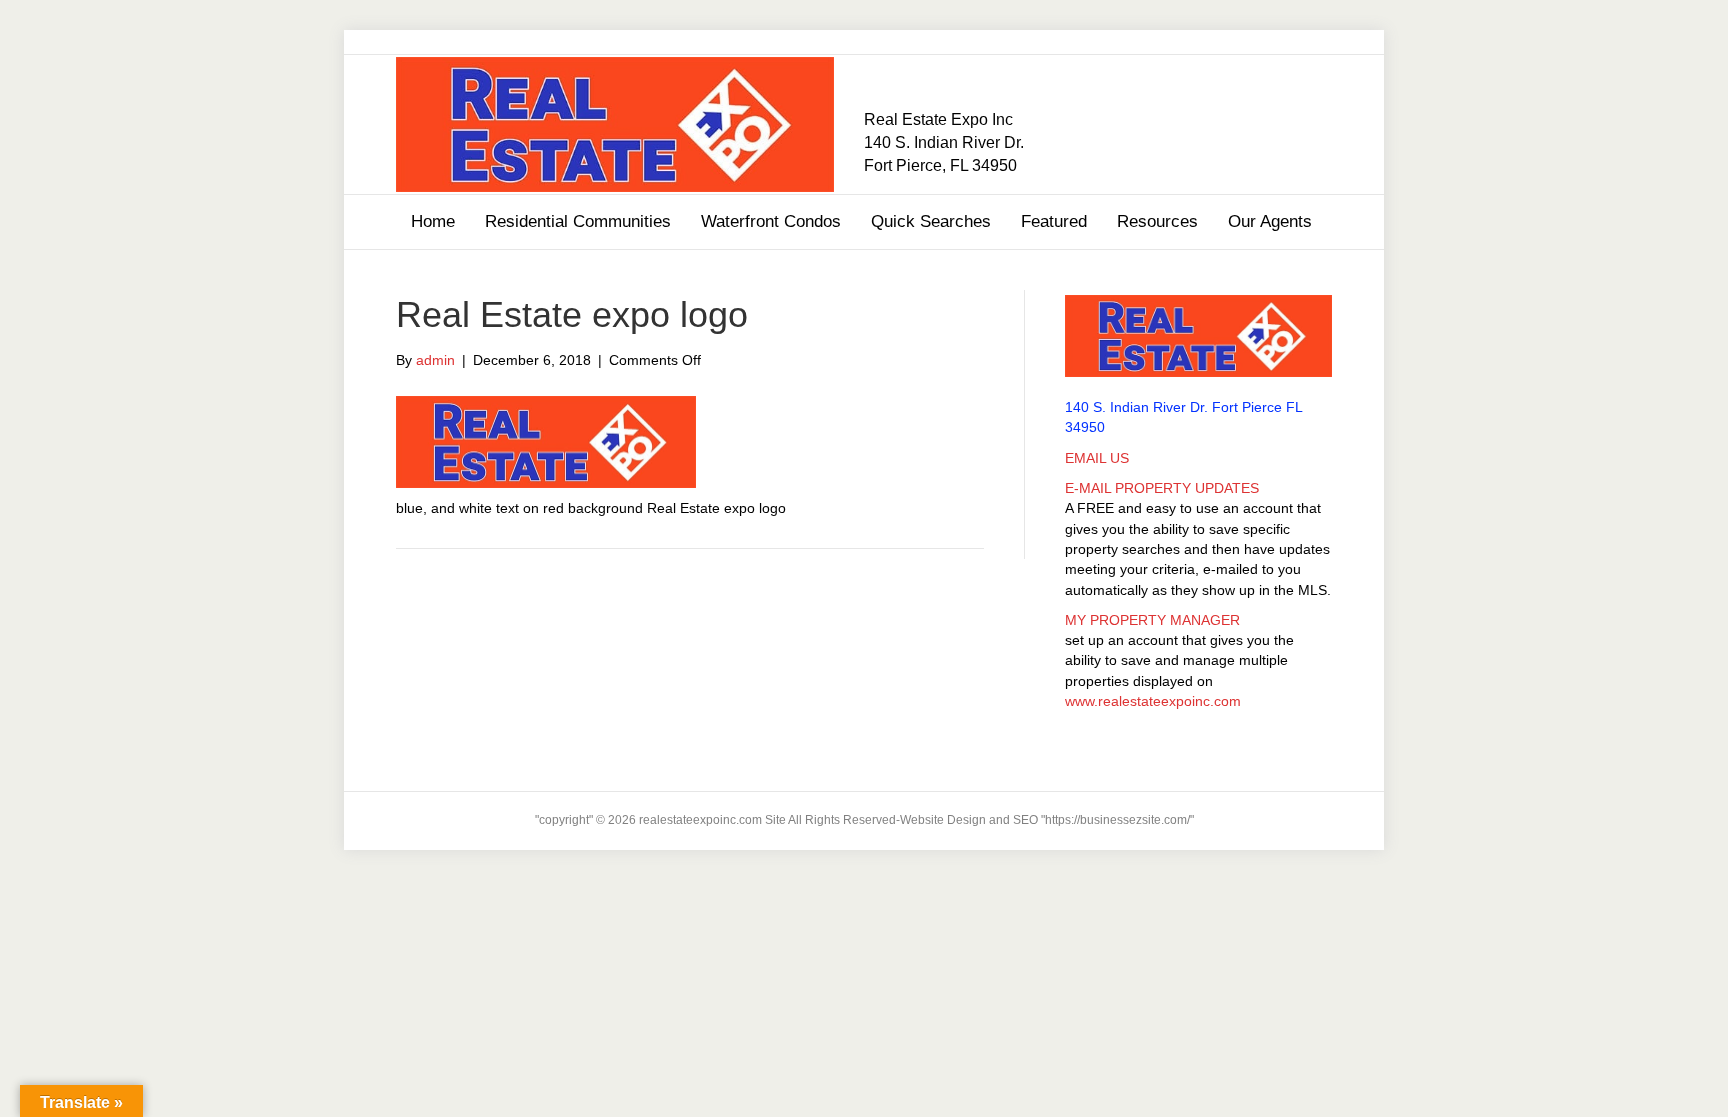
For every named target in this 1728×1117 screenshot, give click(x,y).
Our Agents (1270, 221)
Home (433, 221)
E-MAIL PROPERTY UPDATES (1162, 488)
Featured (1054, 221)
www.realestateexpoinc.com (1153, 701)
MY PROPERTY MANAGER (1152, 620)
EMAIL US (1097, 458)
